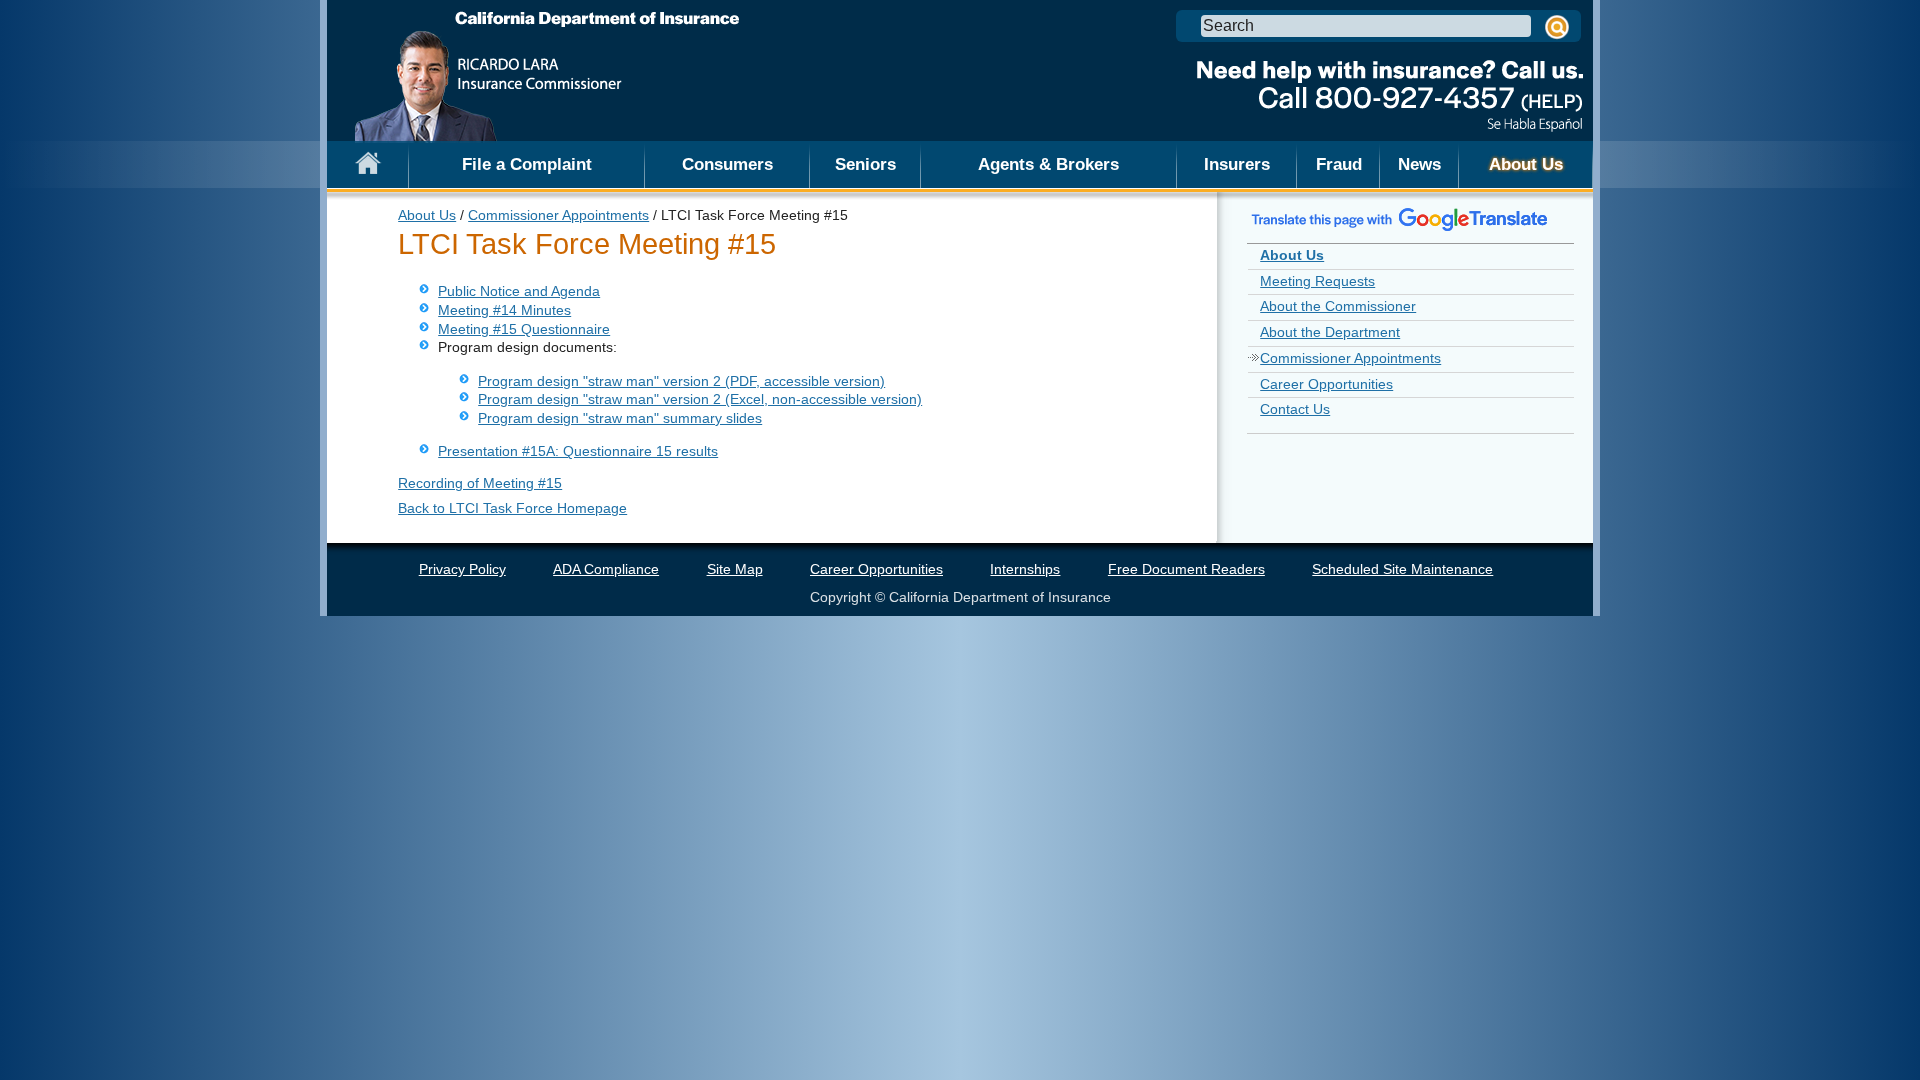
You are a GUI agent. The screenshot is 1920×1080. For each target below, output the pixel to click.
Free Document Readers (1186, 569)
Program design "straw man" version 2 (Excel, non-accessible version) (700, 399)
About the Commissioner (1338, 306)
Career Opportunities (1326, 384)
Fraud (1339, 164)
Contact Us (1295, 409)
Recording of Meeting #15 (480, 483)
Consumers (727, 164)
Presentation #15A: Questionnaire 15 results (578, 451)
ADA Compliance (606, 569)
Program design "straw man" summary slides (620, 418)
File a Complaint (527, 164)
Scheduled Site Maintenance (1402, 569)
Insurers (1237, 164)
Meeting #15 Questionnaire (524, 329)
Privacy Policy (462, 569)
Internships (1025, 569)
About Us (1526, 164)
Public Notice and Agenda (519, 291)
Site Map (735, 569)
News (1419, 164)
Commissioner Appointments (558, 215)
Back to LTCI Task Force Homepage (512, 508)
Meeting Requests (1317, 281)
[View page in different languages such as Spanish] (1400, 219)
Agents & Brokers (1048, 164)
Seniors (865, 164)
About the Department (1330, 332)
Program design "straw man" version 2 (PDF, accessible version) (681, 381)
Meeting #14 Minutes (504, 310)
